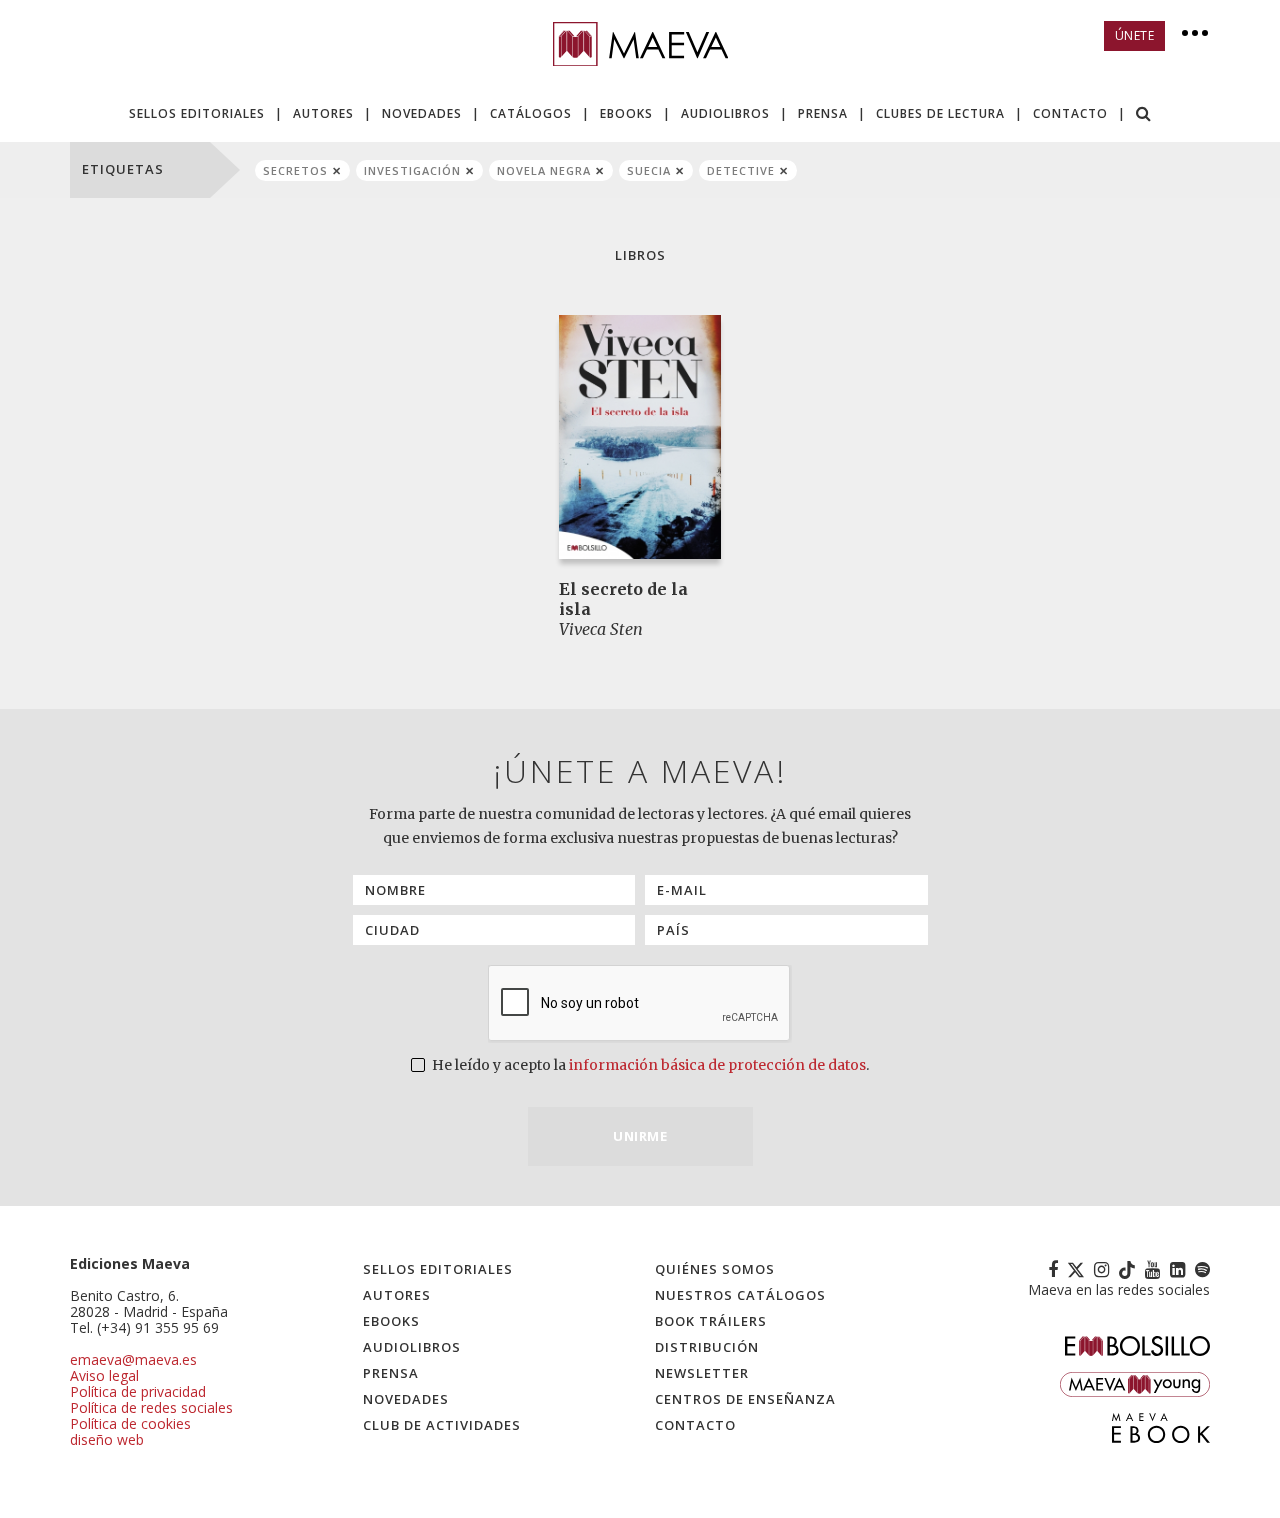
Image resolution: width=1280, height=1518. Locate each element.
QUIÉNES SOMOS (715, 1269)
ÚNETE (1135, 35)
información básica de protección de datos (717, 1065)
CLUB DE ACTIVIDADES (442, 1425)
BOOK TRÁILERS (711, 1321)
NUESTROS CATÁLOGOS (740, 1295)
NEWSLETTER (702, 1373)
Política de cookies (130, 1423)
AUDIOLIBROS (725, 113)
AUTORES (323, 113)
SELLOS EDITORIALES (197, 113)
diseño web (107, 1439)
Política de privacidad (138, 1391)
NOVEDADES (422, 113)
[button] (1144, 115)
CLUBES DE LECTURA (940, 113)
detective (741, 170)
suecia (649, 170)
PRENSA (823, 113)
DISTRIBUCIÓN (707, 1347)
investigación (412, 170)
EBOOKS (626, 113)
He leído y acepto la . (649, 1065)
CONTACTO (1070, 113)
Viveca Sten (601, 629)
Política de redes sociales (151, 1407)
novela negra (544, 170)
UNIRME (640, 1136)
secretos (295, 170)
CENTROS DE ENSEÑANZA (745, 1399)
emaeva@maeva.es (133, 1359)
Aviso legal (104, 1375)
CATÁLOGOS (531, 113)
